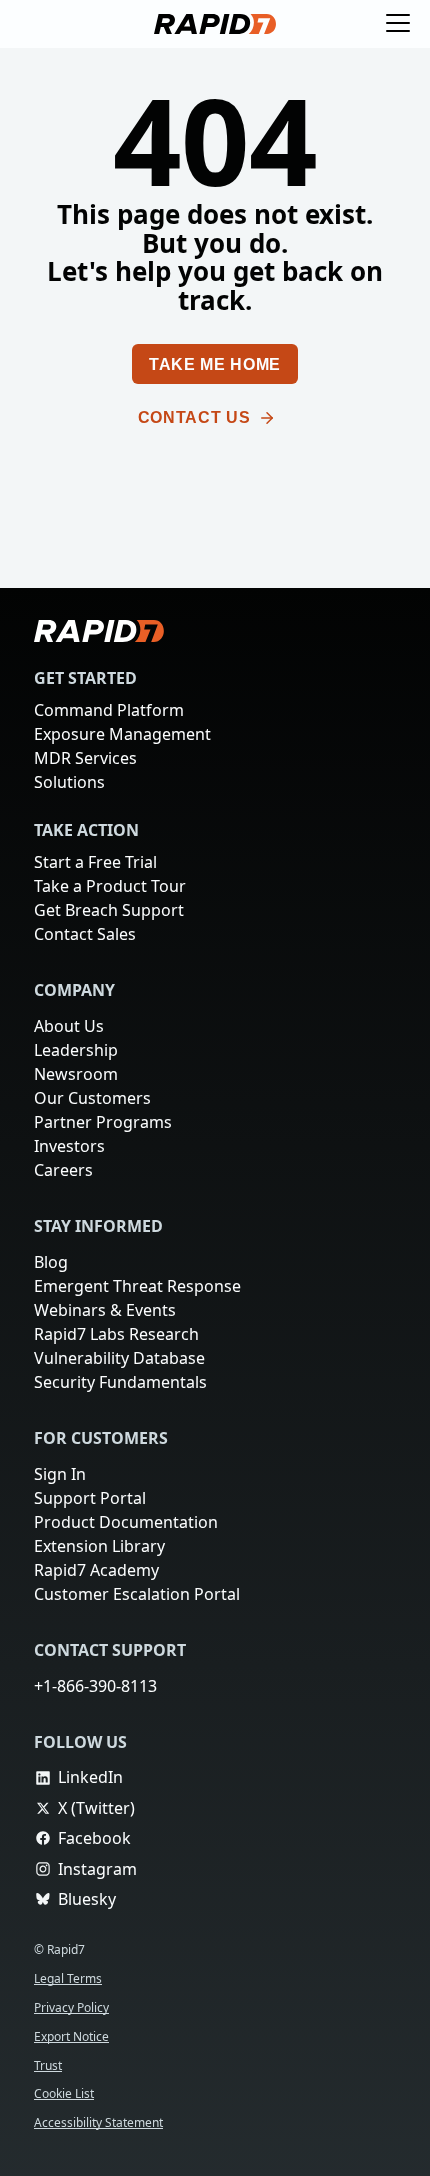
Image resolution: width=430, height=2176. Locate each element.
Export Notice (74, 2036)
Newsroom (76, 1074)
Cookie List (67, 2093)
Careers (64, 1170)
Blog (51, 1262)
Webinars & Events (105, 1310)
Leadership (75, 1050)
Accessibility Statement (103, 2122)
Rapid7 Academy (98, 1570)
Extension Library (100, 1546)
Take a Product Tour (113, 886)
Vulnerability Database (119, 1358)
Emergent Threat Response (138, 1286)
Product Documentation (125, 1522)
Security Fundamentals (121, 1382)
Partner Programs (103, 1122)
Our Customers (92, 1098)
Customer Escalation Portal (137, 1594)
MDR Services (88, 758)
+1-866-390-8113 (99, 1686)
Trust (49, 2065)
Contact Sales (86, 934)
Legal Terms (71, 1978)
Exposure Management (122, 734)
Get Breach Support (111, 910)
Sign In (60, 1474)
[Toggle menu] (398, 24)
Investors (69, 1146)
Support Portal (91, 1498)
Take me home (215, 364)
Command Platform (108, 710)
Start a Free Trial (98, 862)
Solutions (69, 782)
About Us (70, 1026)
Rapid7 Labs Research (119, 1334)
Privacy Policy (75, 2007)
